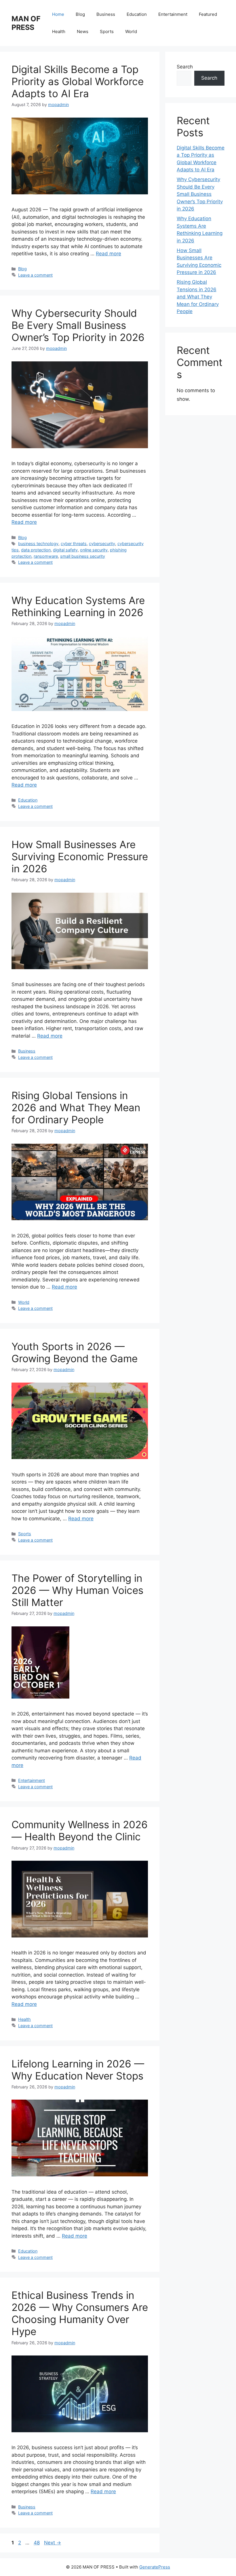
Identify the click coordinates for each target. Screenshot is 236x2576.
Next (53, 2543)
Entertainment (173, 14)
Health (59, 31)
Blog (80, 14)
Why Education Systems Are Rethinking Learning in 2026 (78, 606)
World (131, 31)
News (83, 31)
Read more (109, 254)
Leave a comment (35, 275)
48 (37, 2543)
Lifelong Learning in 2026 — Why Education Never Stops (78, 2070)
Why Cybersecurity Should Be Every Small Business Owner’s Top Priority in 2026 (78, 325)
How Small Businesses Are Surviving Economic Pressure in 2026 (80, 856)
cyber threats (74, 544)
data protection (36, 550)
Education (137, 14)
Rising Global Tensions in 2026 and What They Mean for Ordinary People (76, 1107)
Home (58, 14)
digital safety (65, 550)
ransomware (46, 556)
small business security (83, 556)
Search (185, 67)
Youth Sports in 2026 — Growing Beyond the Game (75, 1352)
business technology (38, 544)
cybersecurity (102, 544)
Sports (107, 31)
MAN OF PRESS (26, 23)
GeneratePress (155, 2567)
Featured (208, 14)
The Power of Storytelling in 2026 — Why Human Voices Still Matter (77, 1590)
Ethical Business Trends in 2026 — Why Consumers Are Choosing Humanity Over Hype (80, 2313)
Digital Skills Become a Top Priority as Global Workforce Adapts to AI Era (78, 81)
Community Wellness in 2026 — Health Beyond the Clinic (80, 1831)
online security (94, 550)
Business (106, 14)
